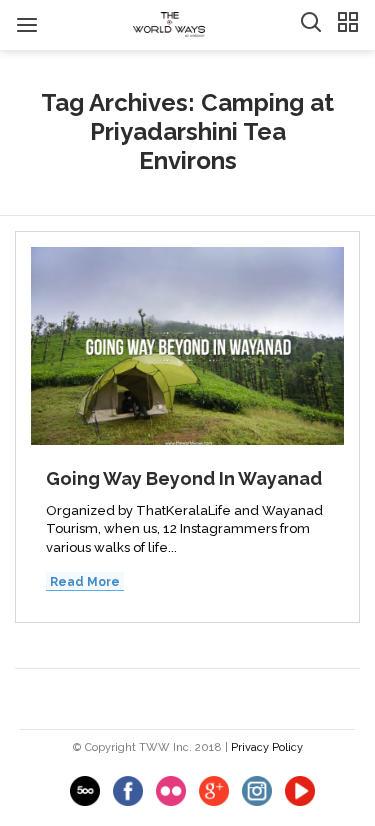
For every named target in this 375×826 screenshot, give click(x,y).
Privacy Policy (267, 747)
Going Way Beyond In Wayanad (184, 478)
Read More (85, 582)
